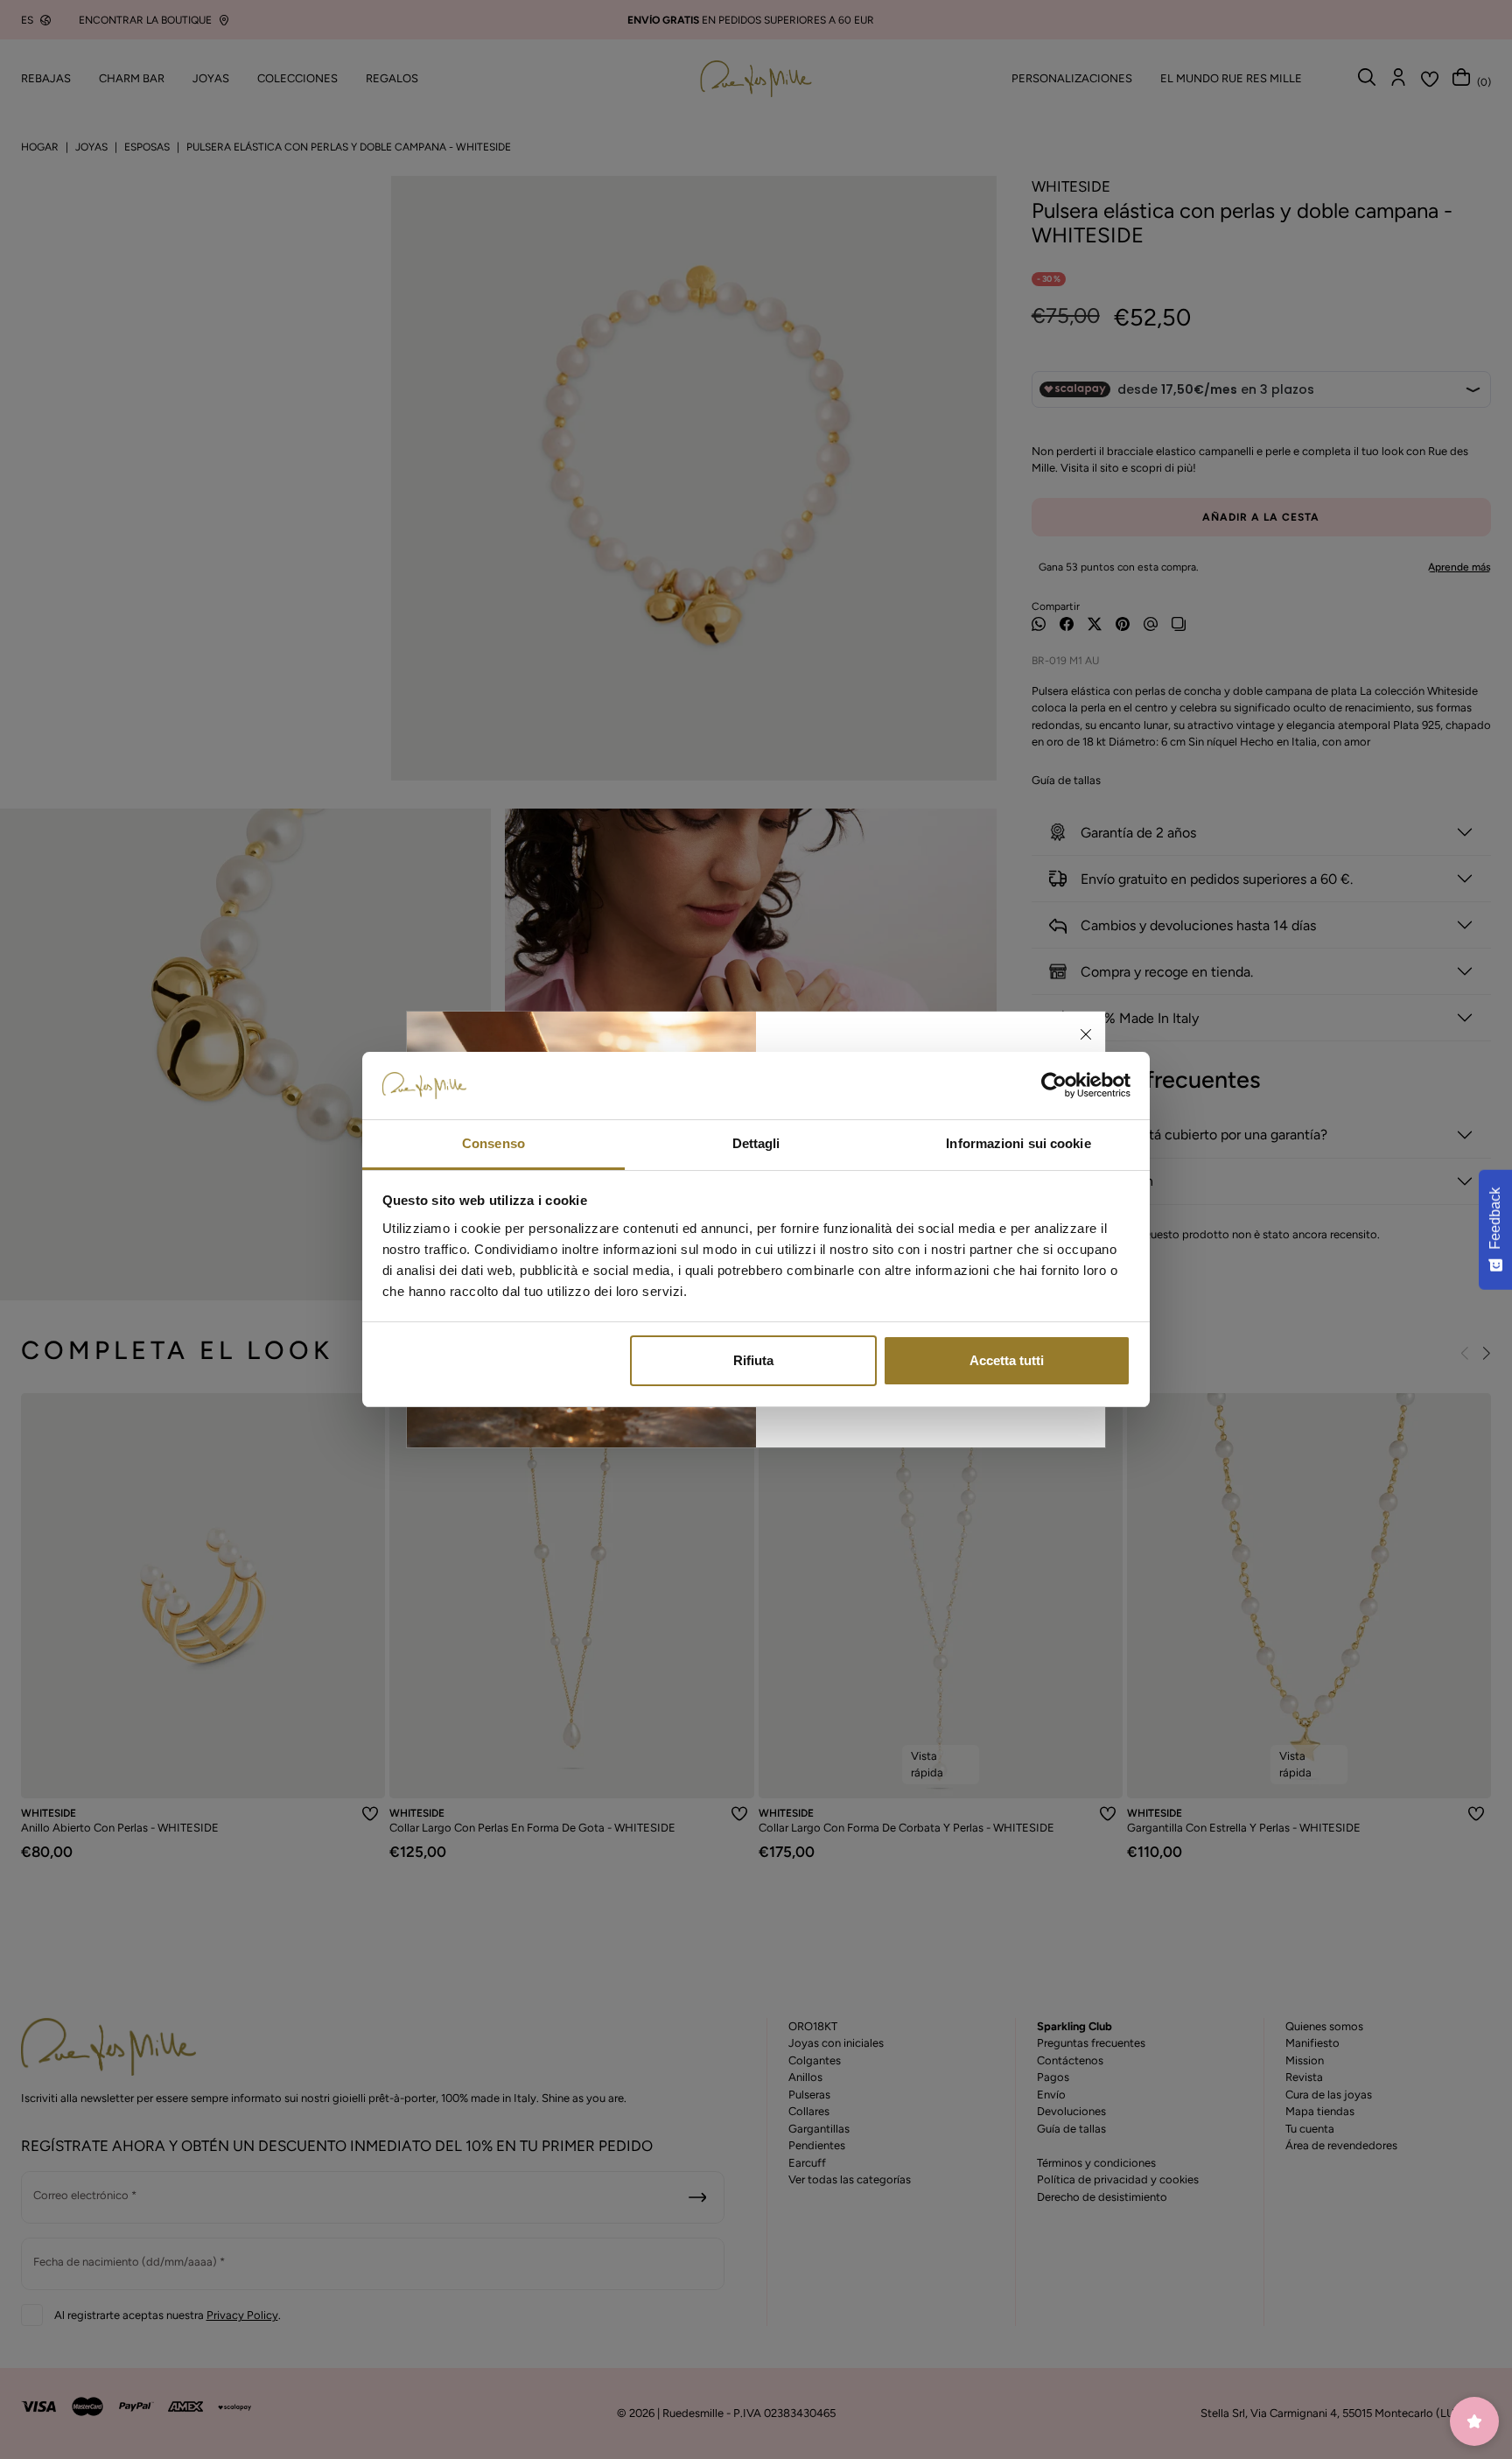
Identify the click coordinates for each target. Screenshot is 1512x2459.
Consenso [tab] (493, 1143)
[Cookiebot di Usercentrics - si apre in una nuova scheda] (1054, 1086)
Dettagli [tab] (756, 1143)
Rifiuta (753, 1360)
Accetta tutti (1007, 1360)
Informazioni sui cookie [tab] (1018, 1143)
